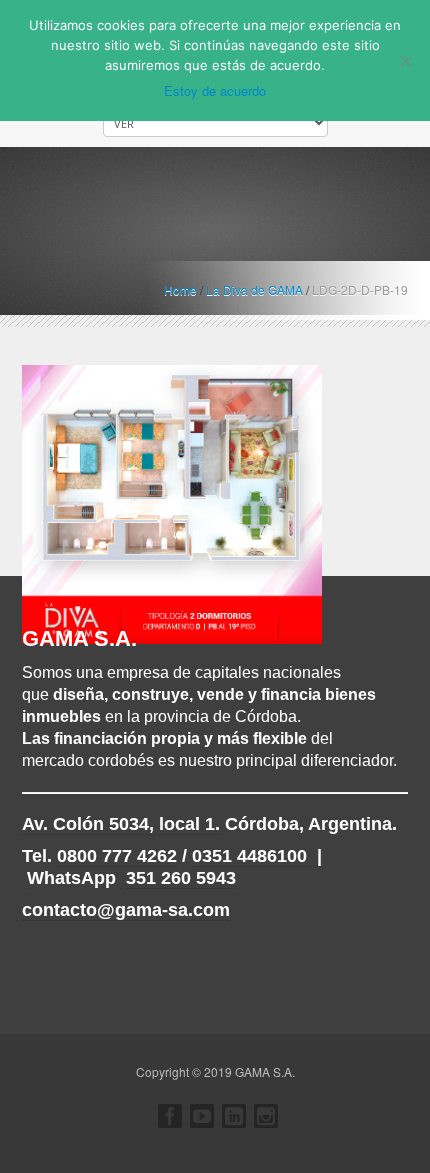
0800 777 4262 (117, 856)
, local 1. (121, 824)
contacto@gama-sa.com (126, 910)
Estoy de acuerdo (215, 90)
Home (180, 289)
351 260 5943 (181, 878)
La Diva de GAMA (254, 289)
